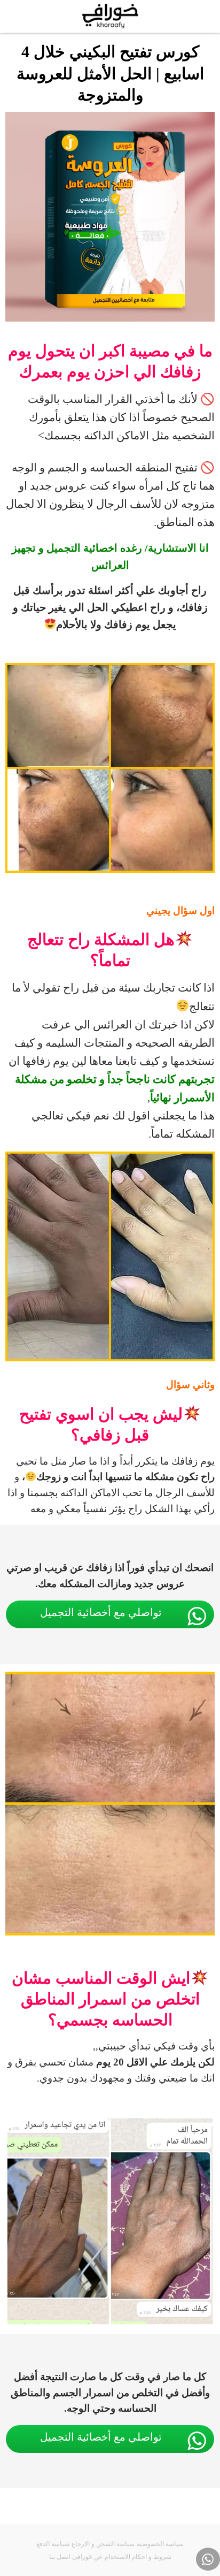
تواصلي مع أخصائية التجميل (101, 1612)
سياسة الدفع (53, 2544)
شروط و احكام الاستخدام (138, 2557)
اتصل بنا (60, 2557)
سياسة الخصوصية (160, 2544)
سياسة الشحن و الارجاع (103, 2544)
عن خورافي (87, 2557)
